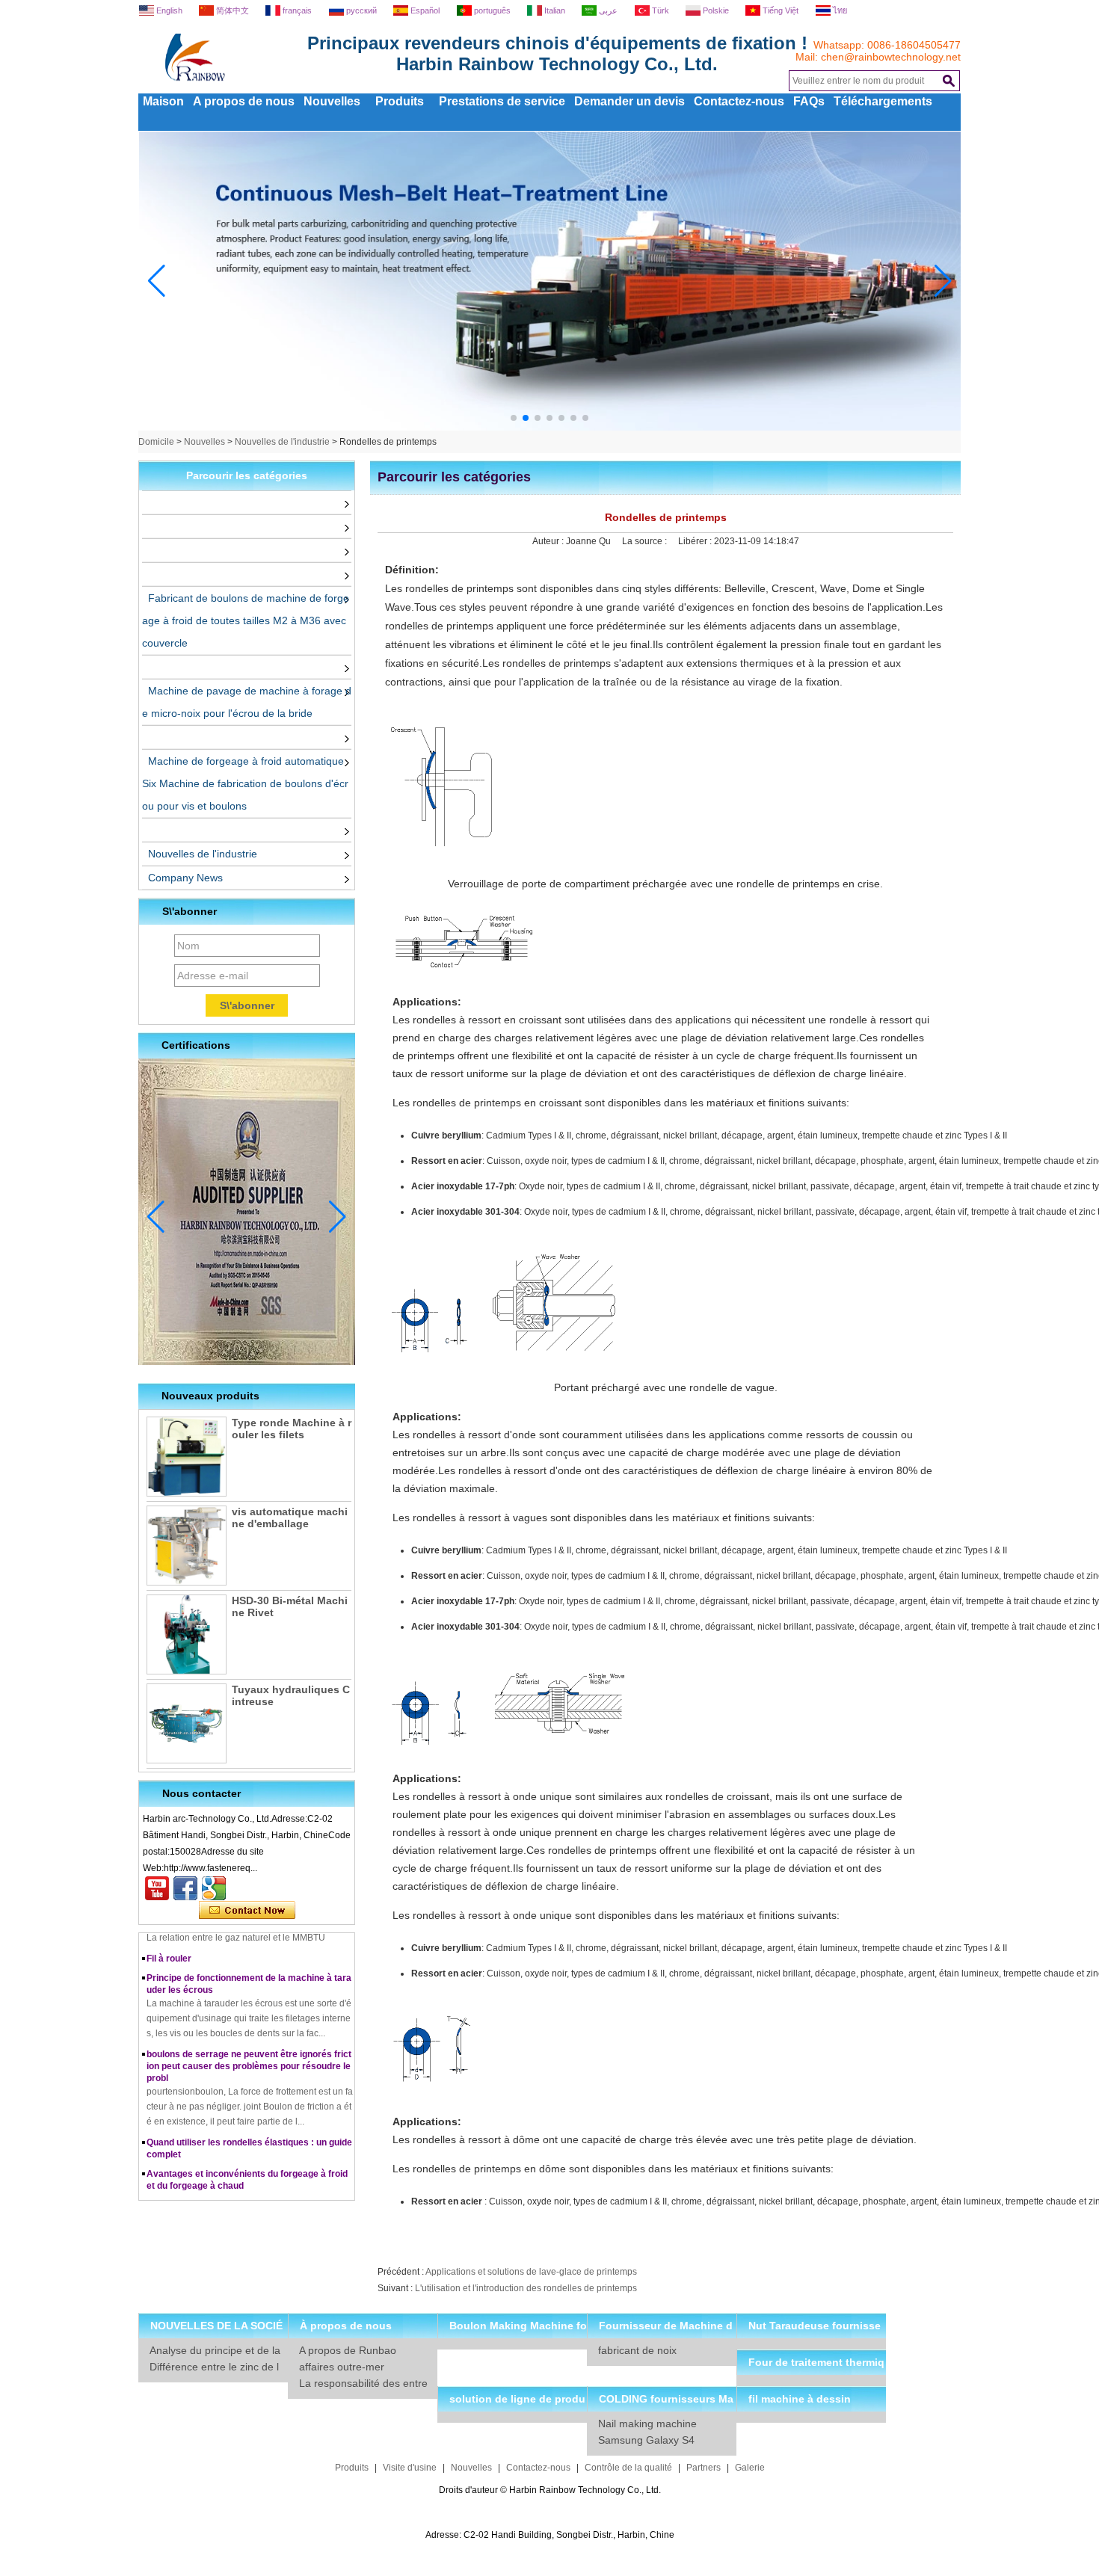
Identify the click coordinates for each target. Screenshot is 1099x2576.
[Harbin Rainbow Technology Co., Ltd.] (250, 88)
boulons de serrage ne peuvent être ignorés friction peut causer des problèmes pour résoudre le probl (249, 2050)
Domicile (156, 442)
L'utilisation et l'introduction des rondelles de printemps (526, 2288)
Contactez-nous (739, 101)
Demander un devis (629, 101)
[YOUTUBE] (157, 1888)
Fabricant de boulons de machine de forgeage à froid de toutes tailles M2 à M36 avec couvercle (246, 620)
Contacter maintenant (247, 1911)
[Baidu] (214, 1888)
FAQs (809, 101)
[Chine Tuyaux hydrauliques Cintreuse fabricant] (187, 1723)
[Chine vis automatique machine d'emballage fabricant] (187, 1546)
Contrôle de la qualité (628, 2468)
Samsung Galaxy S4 (646, 2440)
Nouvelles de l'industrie (282, 442)
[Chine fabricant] (145, 502)
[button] (514, 418)
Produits (400, 101)
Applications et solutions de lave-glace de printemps (531, 2272)
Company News (185, 878)
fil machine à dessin (800, 2399)
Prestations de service (502, 101)
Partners (704, 2468)
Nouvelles (332, 101)
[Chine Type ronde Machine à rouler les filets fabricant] (187, 1457)
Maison (163, 101)
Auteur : (549, 541)
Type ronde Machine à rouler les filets (292, 1429)
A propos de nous (244, 101)
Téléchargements (883, 101)
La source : (646, 541)
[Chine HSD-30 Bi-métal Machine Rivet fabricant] (187, 1634)
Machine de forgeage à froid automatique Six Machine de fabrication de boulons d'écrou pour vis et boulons (245, 783)
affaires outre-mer (342, 2367)
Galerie (750, 2468)
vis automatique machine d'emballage (290, 1517)
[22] (550, 428)
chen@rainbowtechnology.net (891, 57)
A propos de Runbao (348, 2350)
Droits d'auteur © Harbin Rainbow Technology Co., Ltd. (550, 2490)
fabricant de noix (637, 2350)
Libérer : (696, 541)
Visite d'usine (410, 2468)
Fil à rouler (169, 1943)
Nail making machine (647, 2424)
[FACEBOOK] (185, 1888)
